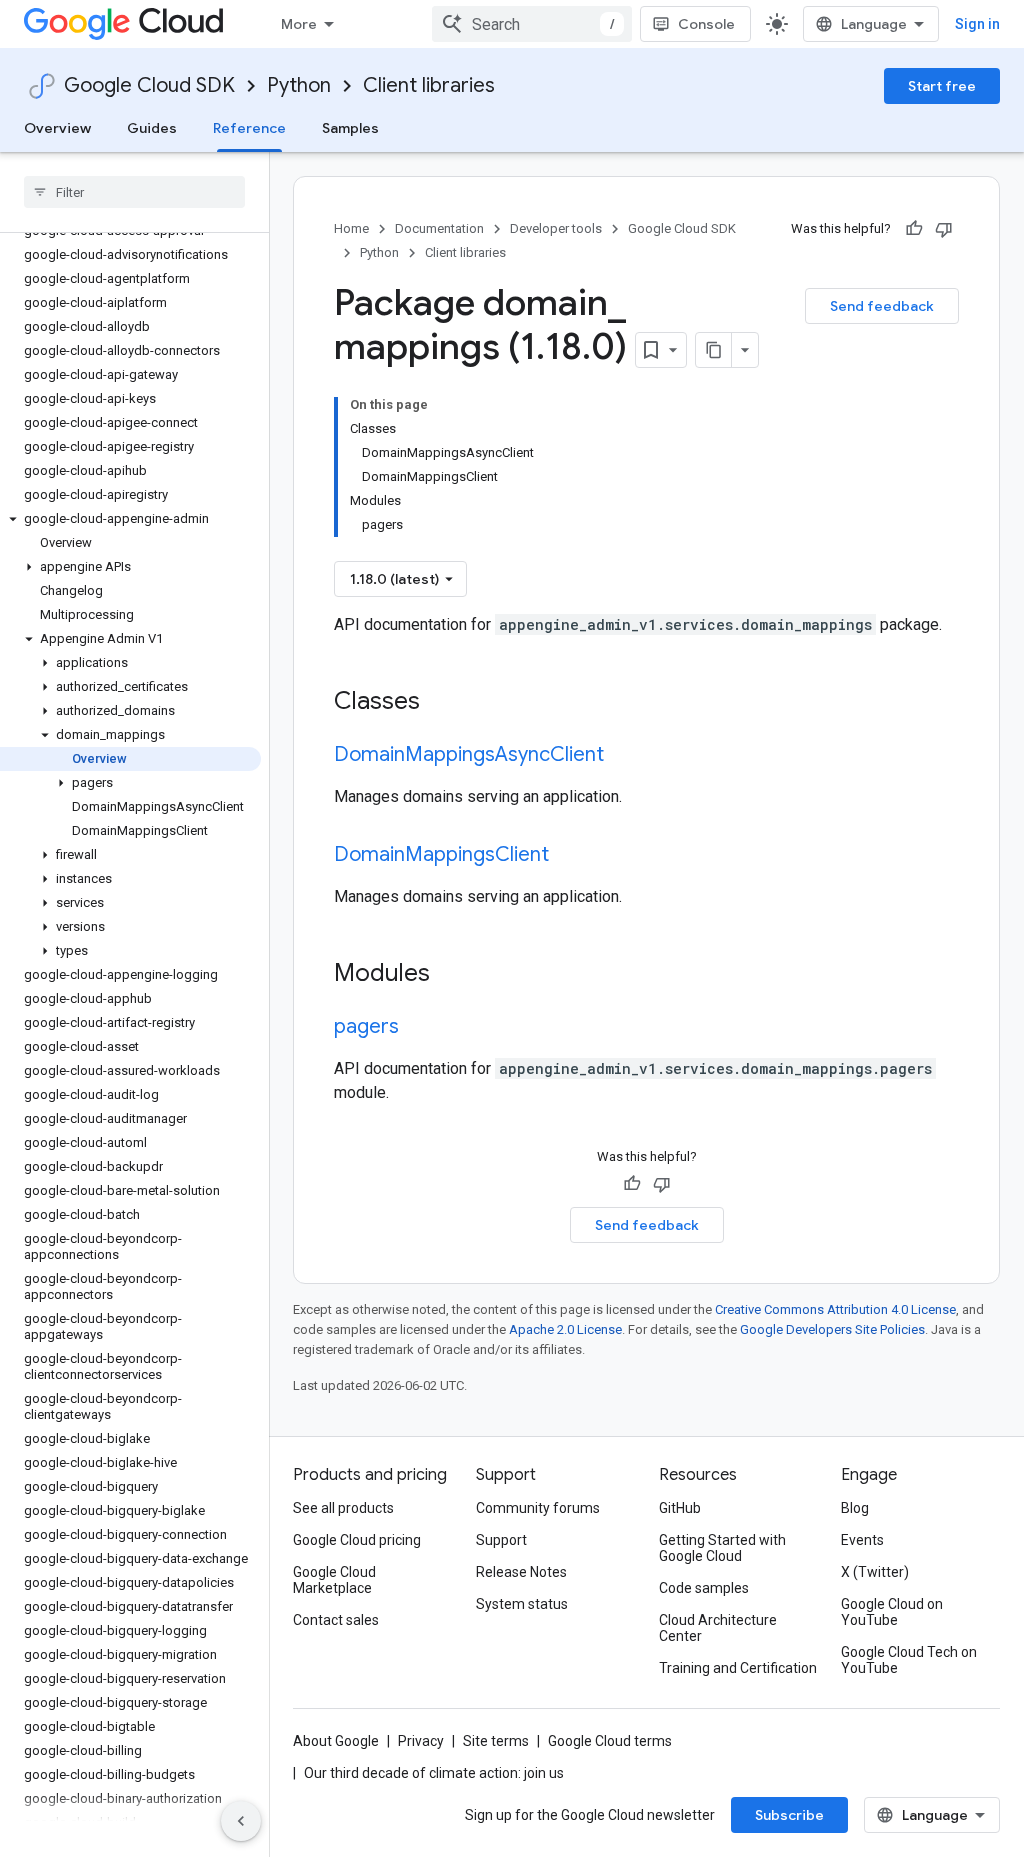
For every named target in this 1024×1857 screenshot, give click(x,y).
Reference (249, 128)
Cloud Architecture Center (718, 1628)
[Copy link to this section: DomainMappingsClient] (569, 856)
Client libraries (429, 85)
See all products (343, 1508)
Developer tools (556, 228)
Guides (152, 128)
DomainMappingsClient (441, 854)
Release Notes (521, 1572)
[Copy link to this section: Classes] (446, 703)
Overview (57, 128)
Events (862, 1540)
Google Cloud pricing (357, 1540)
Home (351, 228)
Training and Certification (738, 1668)
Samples (350, 128)
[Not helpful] (944, 229)
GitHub (680, 1508)
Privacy (421, 1741)
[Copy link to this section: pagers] (419, 1028)
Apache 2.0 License (565, 1329)
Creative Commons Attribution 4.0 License (835, 1309)
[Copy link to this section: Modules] (456, 975)
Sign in (977, 24)
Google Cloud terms (610, 1741)
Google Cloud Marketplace (334, 1580)
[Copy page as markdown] (714, 350)
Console (706, 24)
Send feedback (882, 306)
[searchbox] (134, 192)
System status (522, 1604)
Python (299, 85)
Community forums (538, 1508)
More (299, 24)
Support (501, 1540)
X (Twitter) (875, 1572)
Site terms (496, 1741)
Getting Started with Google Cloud (722, 1548)
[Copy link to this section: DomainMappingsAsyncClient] (624, 756)
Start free (942, 86)
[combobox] (532, 24)
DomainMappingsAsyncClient (469, 754)
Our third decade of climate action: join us (434, 1773)
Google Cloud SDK (149, 85)
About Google (336, 1741)
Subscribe (789, 1815)
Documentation (439, 228)
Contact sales (336, 1620)
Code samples (704, 1588)
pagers (366, 1026)
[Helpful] (914, 229)
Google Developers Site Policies (832, 1329)
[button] (130, 519)
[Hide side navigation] (241, 1821)
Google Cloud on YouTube (892, 1612)
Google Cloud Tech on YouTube (909, 1660)
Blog (855, 1508)
